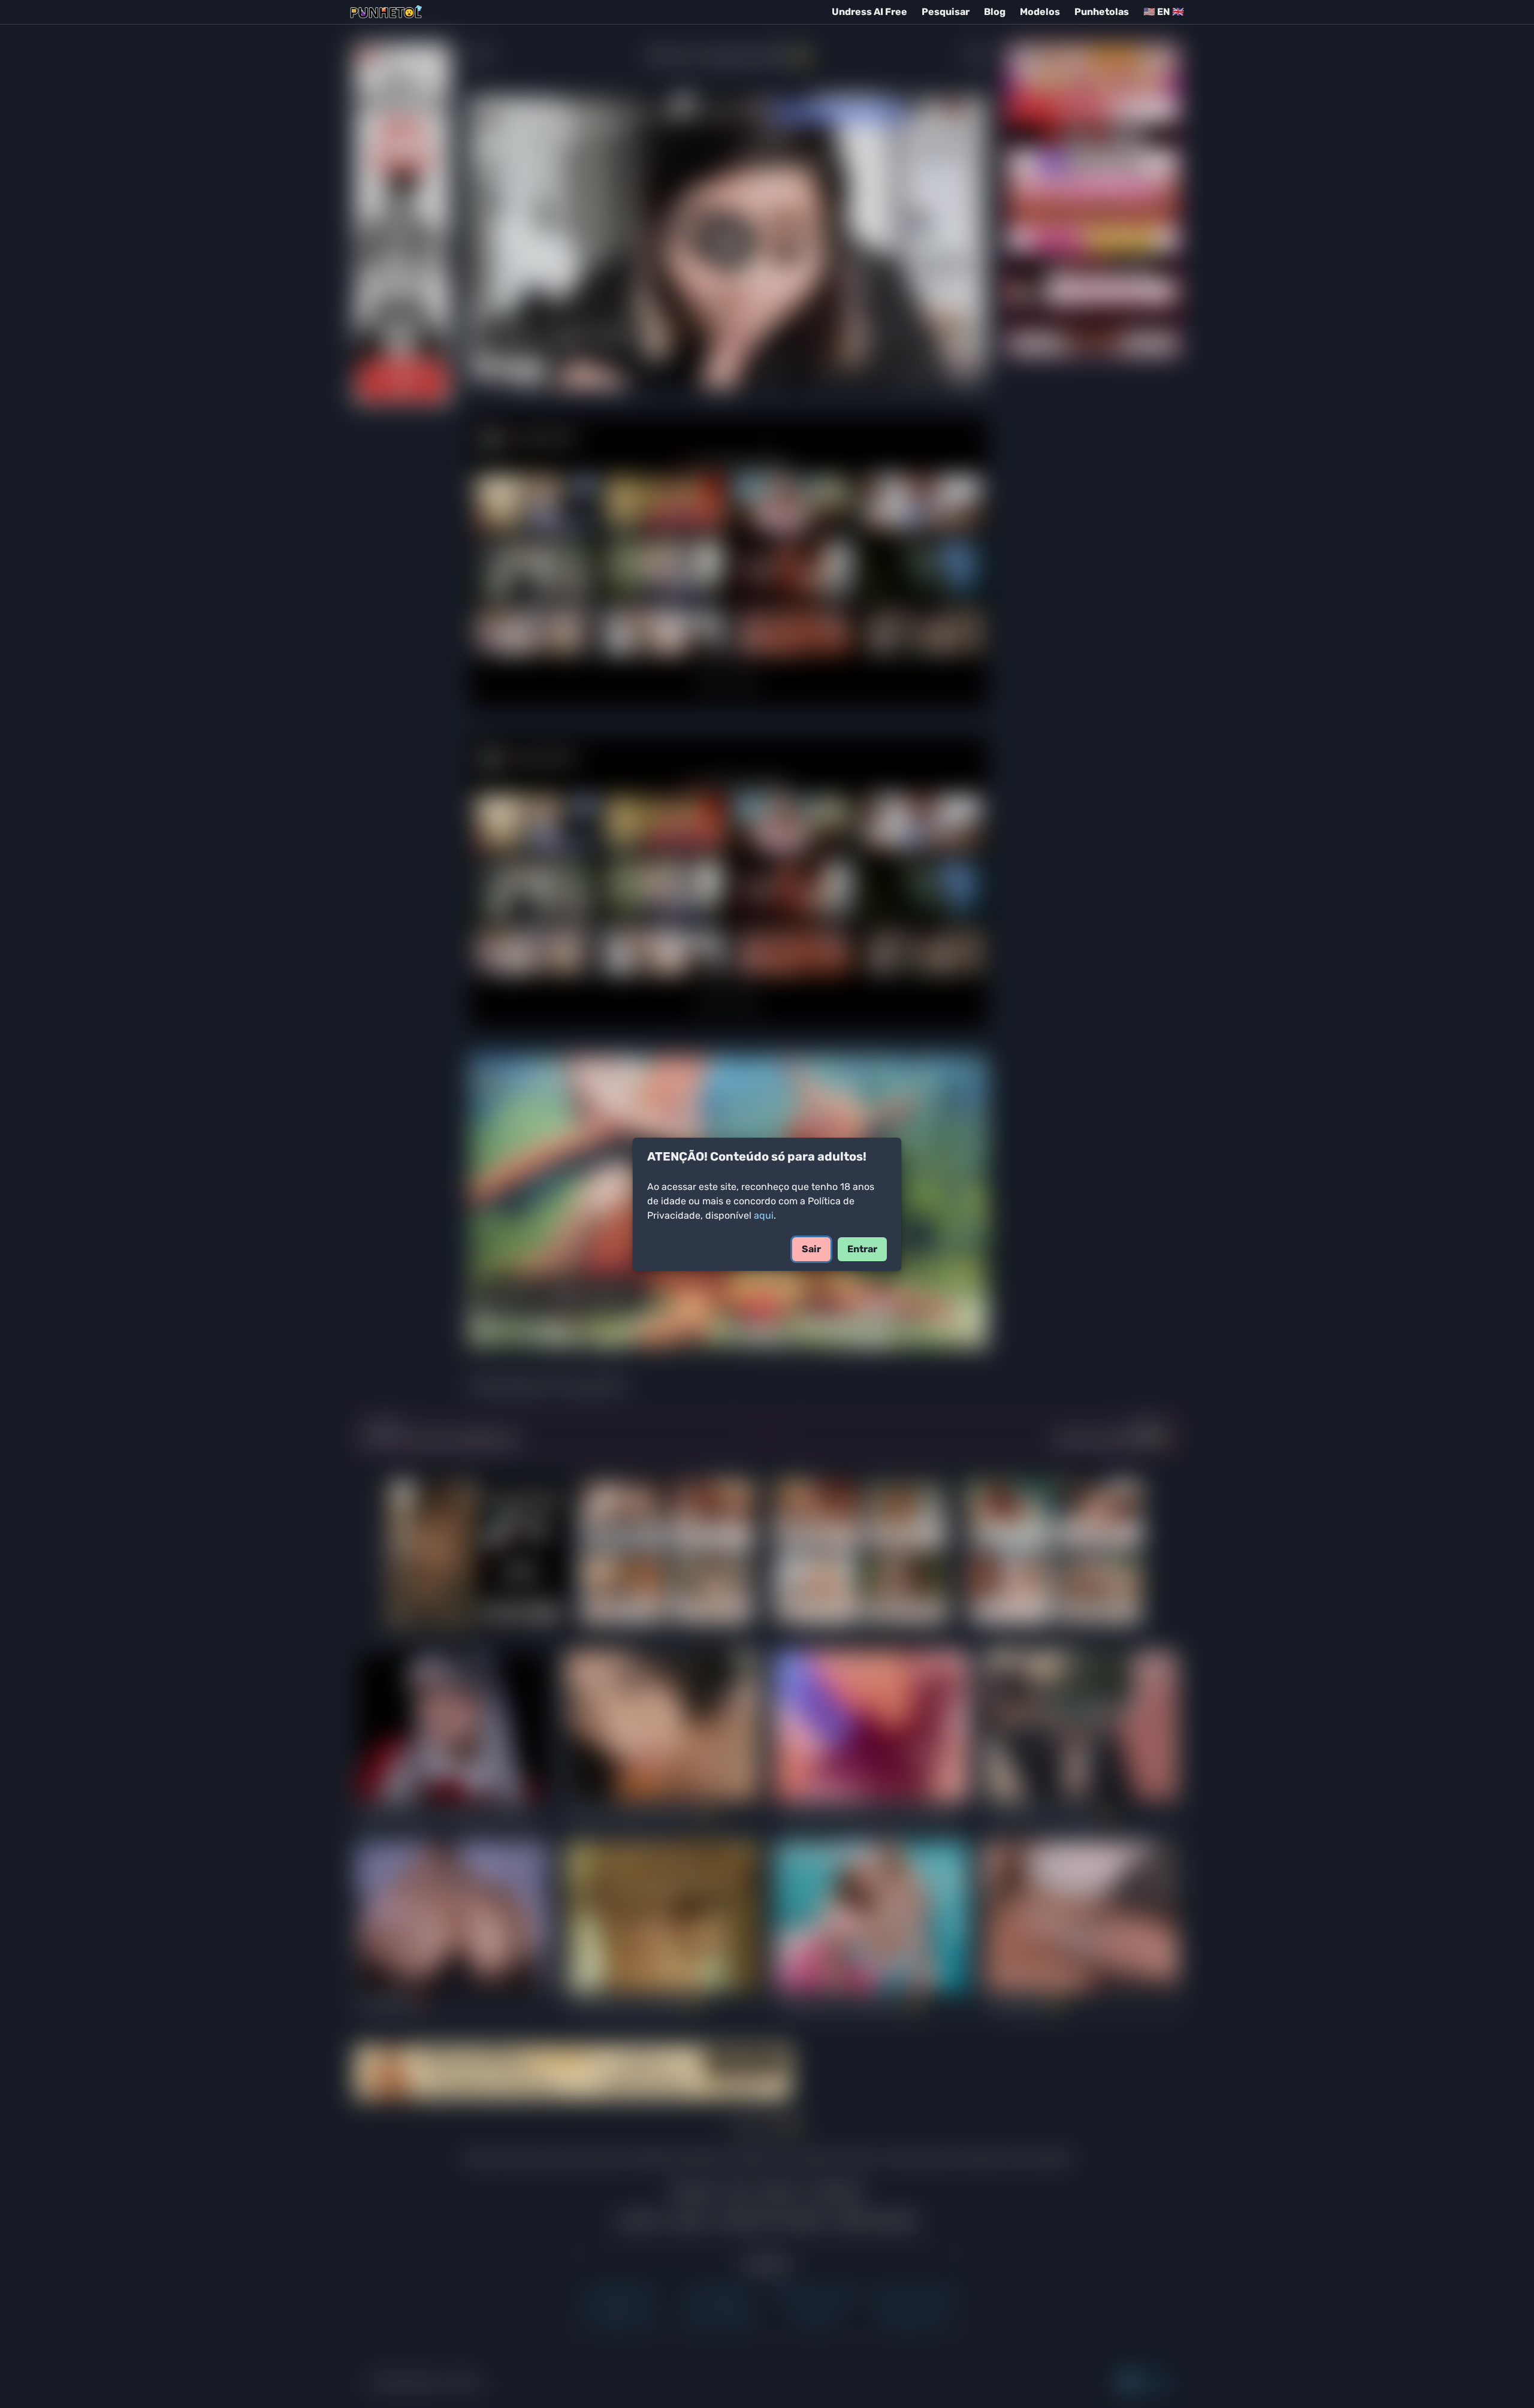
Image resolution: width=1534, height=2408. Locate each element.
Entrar (862, 1249)
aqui (764, 1215)
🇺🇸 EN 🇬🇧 (1164, 12)
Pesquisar (946, 12)
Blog (995, 12)
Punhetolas (1102, 12)
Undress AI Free (869, 12)
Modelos (1040, 12)
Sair (811, 1249)
